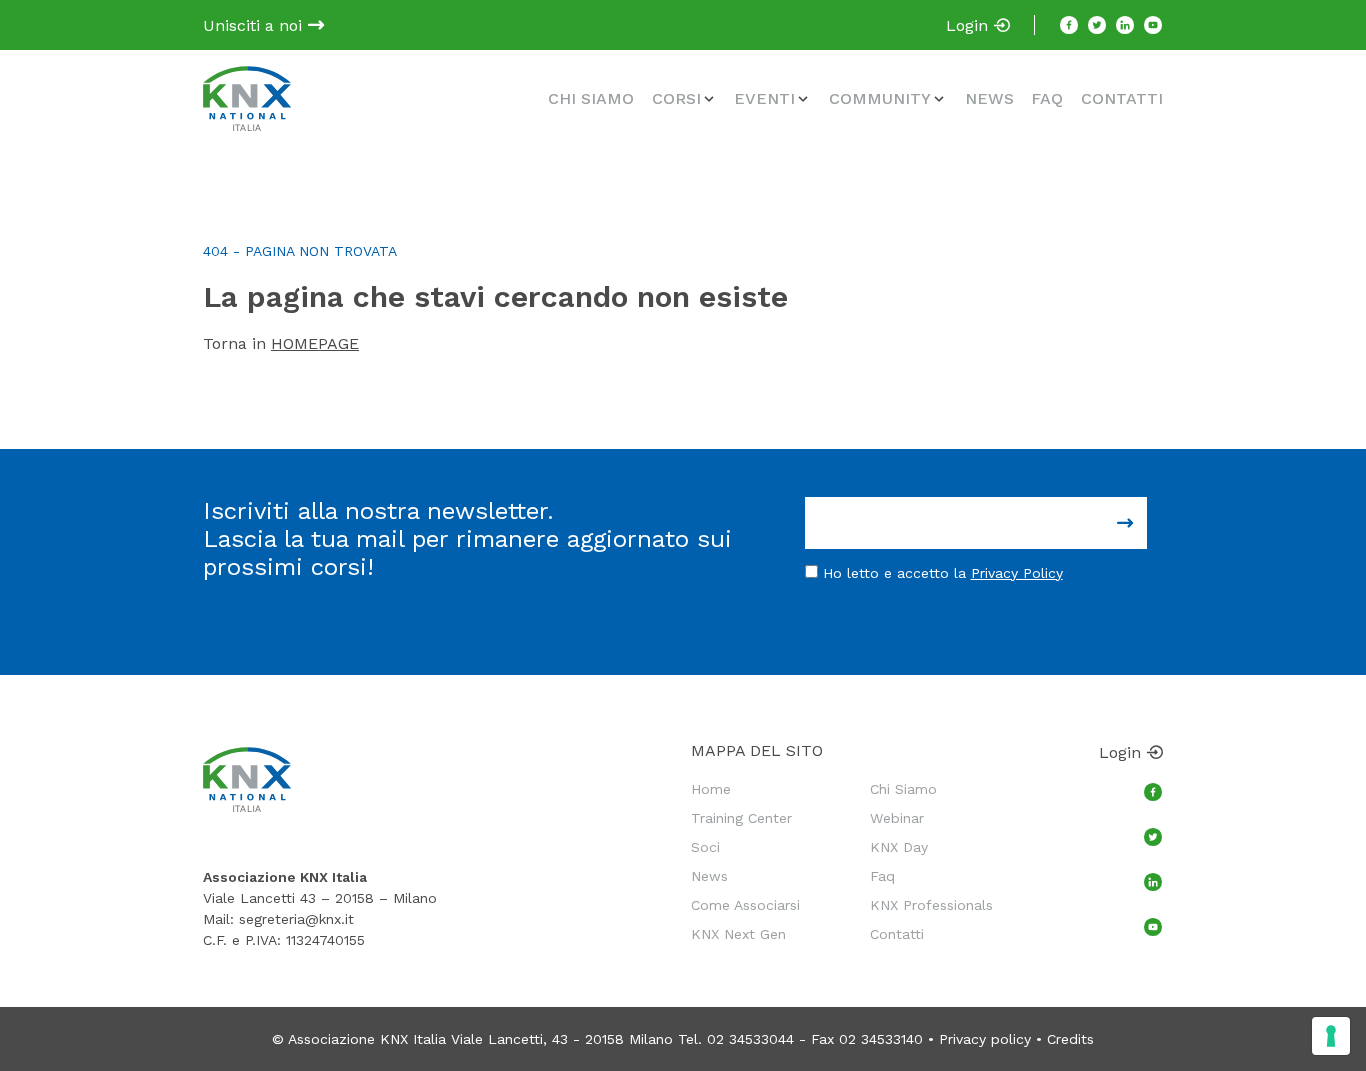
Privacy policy (985, 1039)
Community (880, 98)
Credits (1070, 1039)
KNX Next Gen (738, 934)
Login (969, 25)
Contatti (1122, 98)
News (989, 98)
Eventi (764, 98)
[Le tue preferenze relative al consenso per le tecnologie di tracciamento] (1331, 1036)
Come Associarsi (745, 905)
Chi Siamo (591, 98)
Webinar (897, 818)
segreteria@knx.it (296, 919)
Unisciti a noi (255, 25)
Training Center (741, 818)
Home (711, 789)
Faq (1047, 98)
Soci (705, 847)
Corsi (676, 98)
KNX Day (899, 847)
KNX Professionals (931, 905)
